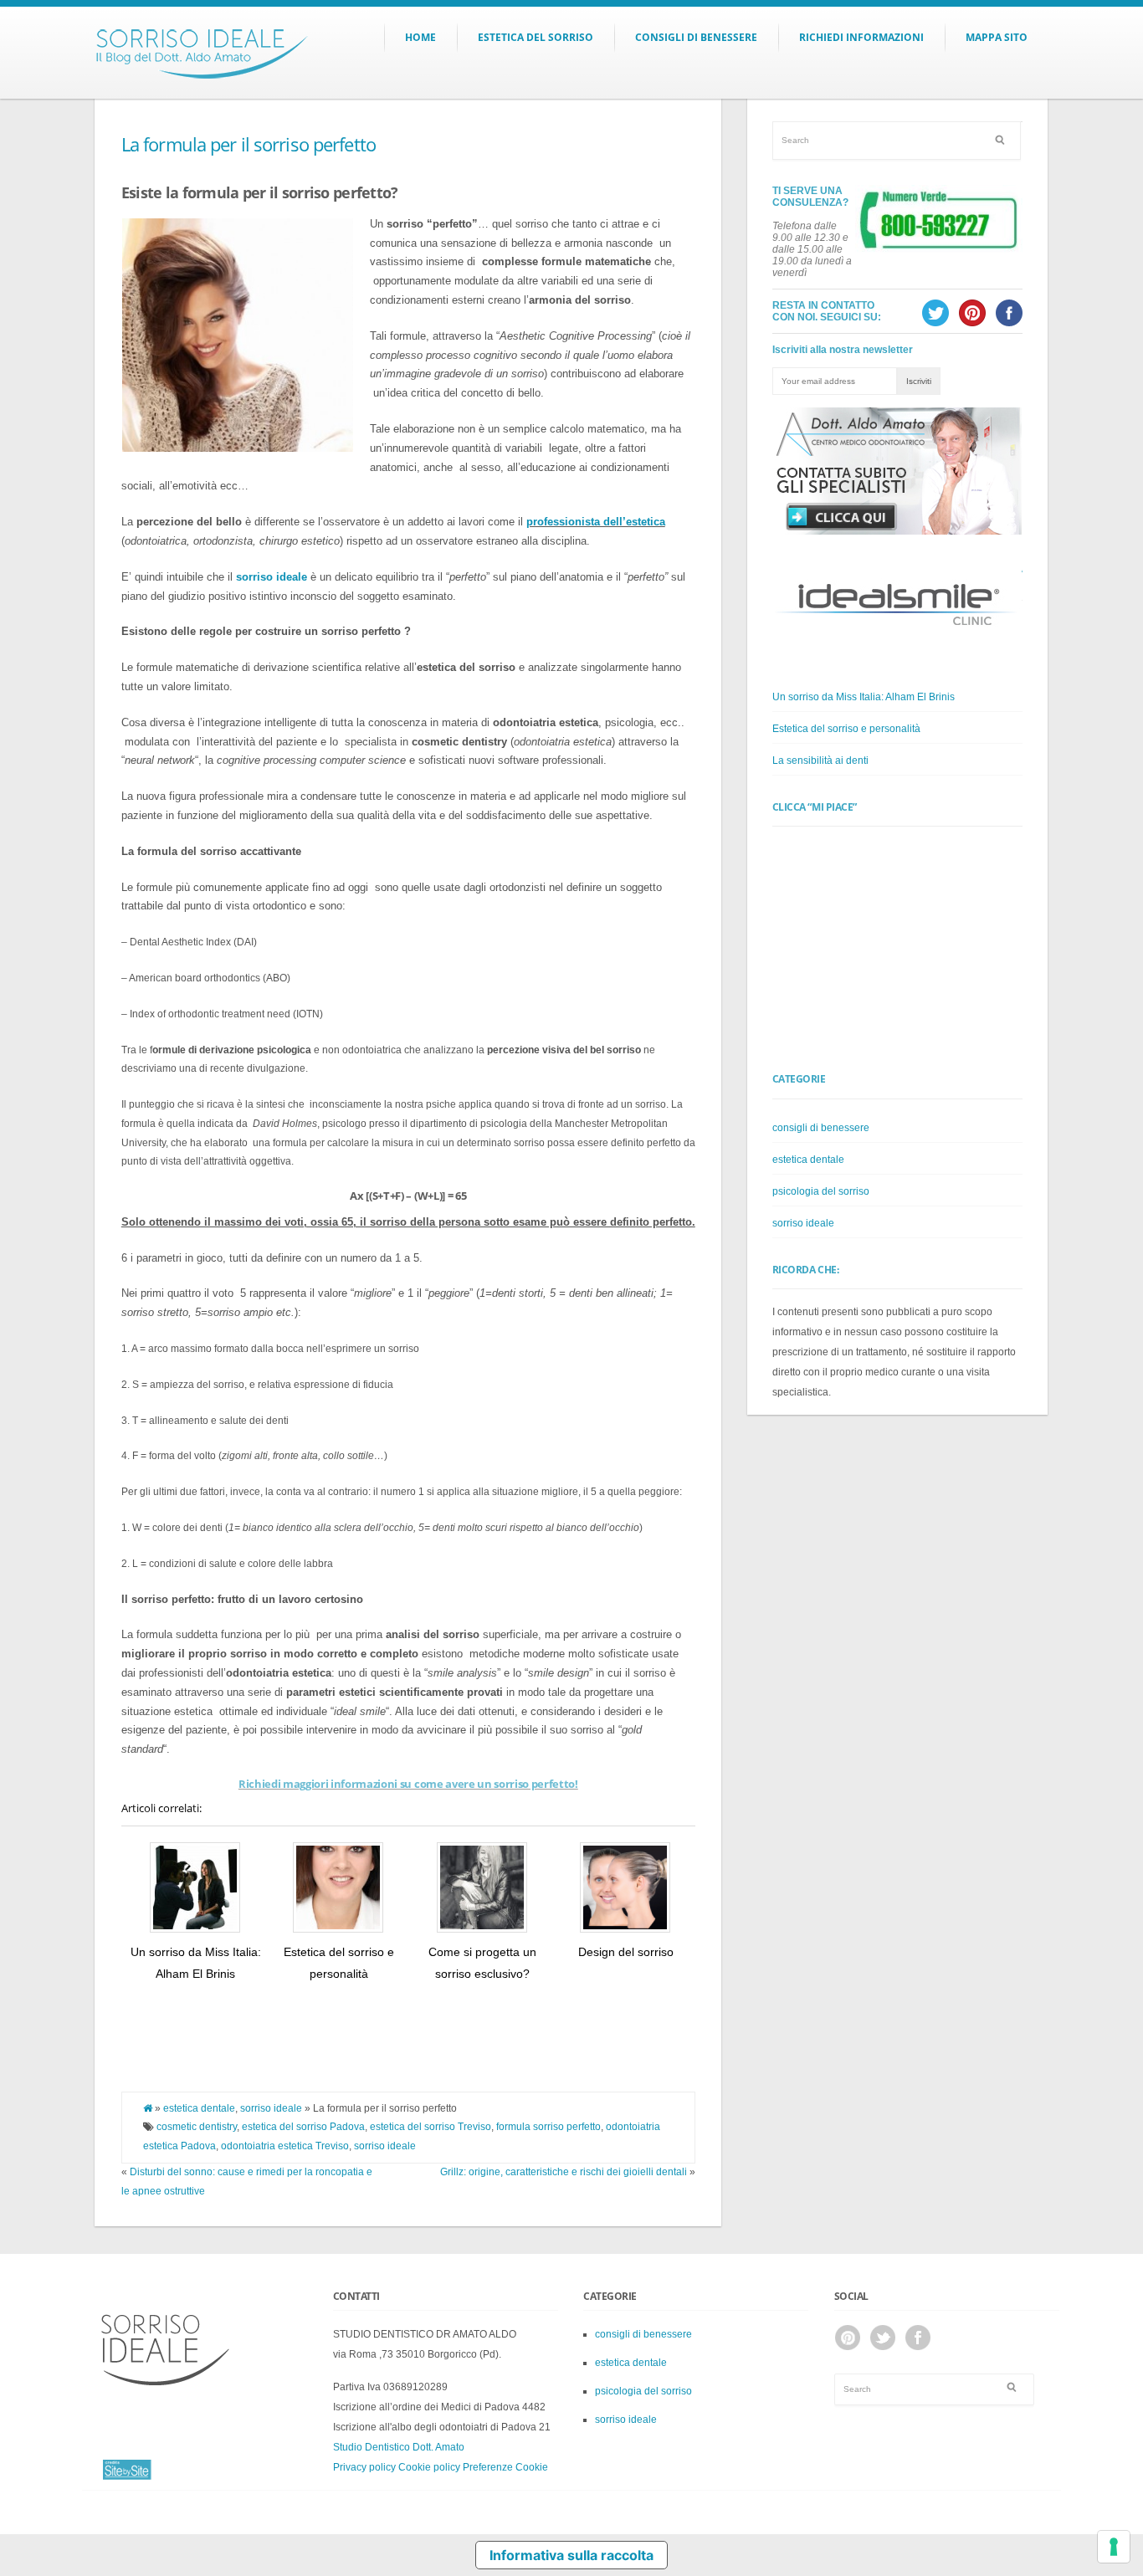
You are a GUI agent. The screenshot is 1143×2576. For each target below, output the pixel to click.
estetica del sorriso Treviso (431, 2127)
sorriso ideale (271, 2108)
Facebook (918, 2338)
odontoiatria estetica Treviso (285, 2146)
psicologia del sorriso (821, 1191)
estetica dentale (199, 2108)
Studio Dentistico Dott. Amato (399, 2447)
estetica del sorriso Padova (303, 2127)
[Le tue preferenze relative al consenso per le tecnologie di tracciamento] (1114, 2547)
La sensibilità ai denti (820, 761)
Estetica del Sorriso (536, 37)
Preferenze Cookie (505, 2467)
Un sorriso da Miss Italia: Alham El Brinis (864, 697)
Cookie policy (429, 2467)
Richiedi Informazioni (861, 37)
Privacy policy (364, 2467)
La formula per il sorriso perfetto (249, 144)
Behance (848, 2338)
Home (420, 37)
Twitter (883, 2338)
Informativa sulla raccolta (571, 2555)
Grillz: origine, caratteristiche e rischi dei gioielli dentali (564, 2172)
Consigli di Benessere (696, 37)
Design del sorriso (626, 1952)
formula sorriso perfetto (548, 2127)
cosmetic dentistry (197, 2127)
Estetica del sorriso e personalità (846, 729)
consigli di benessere (821, 1128)
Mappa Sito (997, 37)
